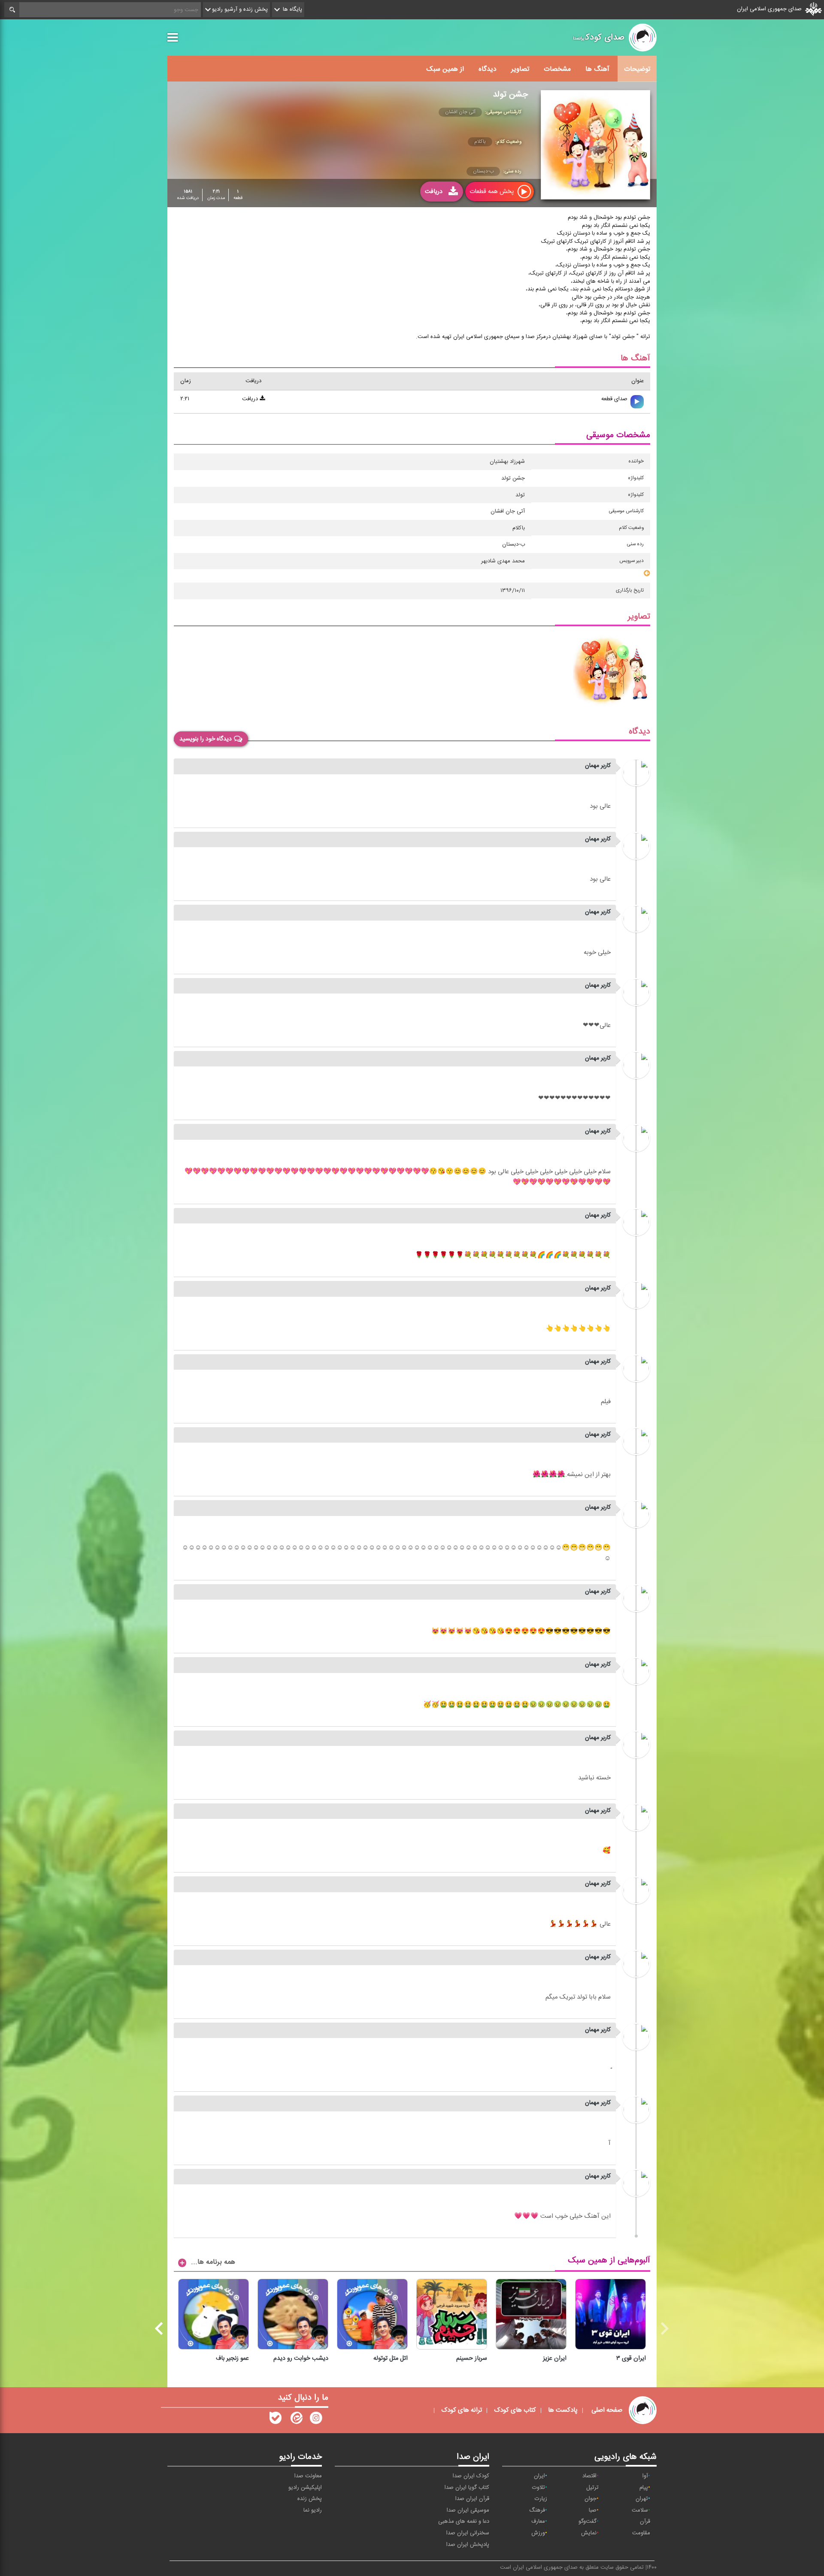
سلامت (640, 2510)
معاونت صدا (308, 2476)
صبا (593, 2510)
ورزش (538, 2533)
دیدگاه (488, 69)
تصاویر (520, 69)
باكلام (480, 142)
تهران (642, 2499)
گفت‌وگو (588, 2522)
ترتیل (592, 2488)
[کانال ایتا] (296, 2420)
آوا (645, 2476)
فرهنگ (537, 2510)
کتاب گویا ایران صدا (467, 2488)
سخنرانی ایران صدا (468, 2533)
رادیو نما (313, 2510)
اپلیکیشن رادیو (305, 2488)
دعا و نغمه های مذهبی (464, 2522)
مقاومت (641, 2533)
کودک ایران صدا (471, 2476)
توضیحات (637, 69)
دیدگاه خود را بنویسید (206, 739)
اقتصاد (589, 2476)
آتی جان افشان (460, 112)
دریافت (251, 399)
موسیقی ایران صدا (468, 2510)
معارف (538, 2522)
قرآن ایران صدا (472, 2499)
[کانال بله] (276, 2420)
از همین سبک (445, 69)
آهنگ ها (597, 69)
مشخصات (557, 69)
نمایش (589, 2533)
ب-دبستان (483, 171)
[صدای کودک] (316, 2420)
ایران (539, 2476)
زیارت (541, 2499)
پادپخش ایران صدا (468, 2545)
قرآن (645, 2522)
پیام (644, 2488)
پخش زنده (310, 2499)
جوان (591, 2499)
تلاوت (539, 2488)
